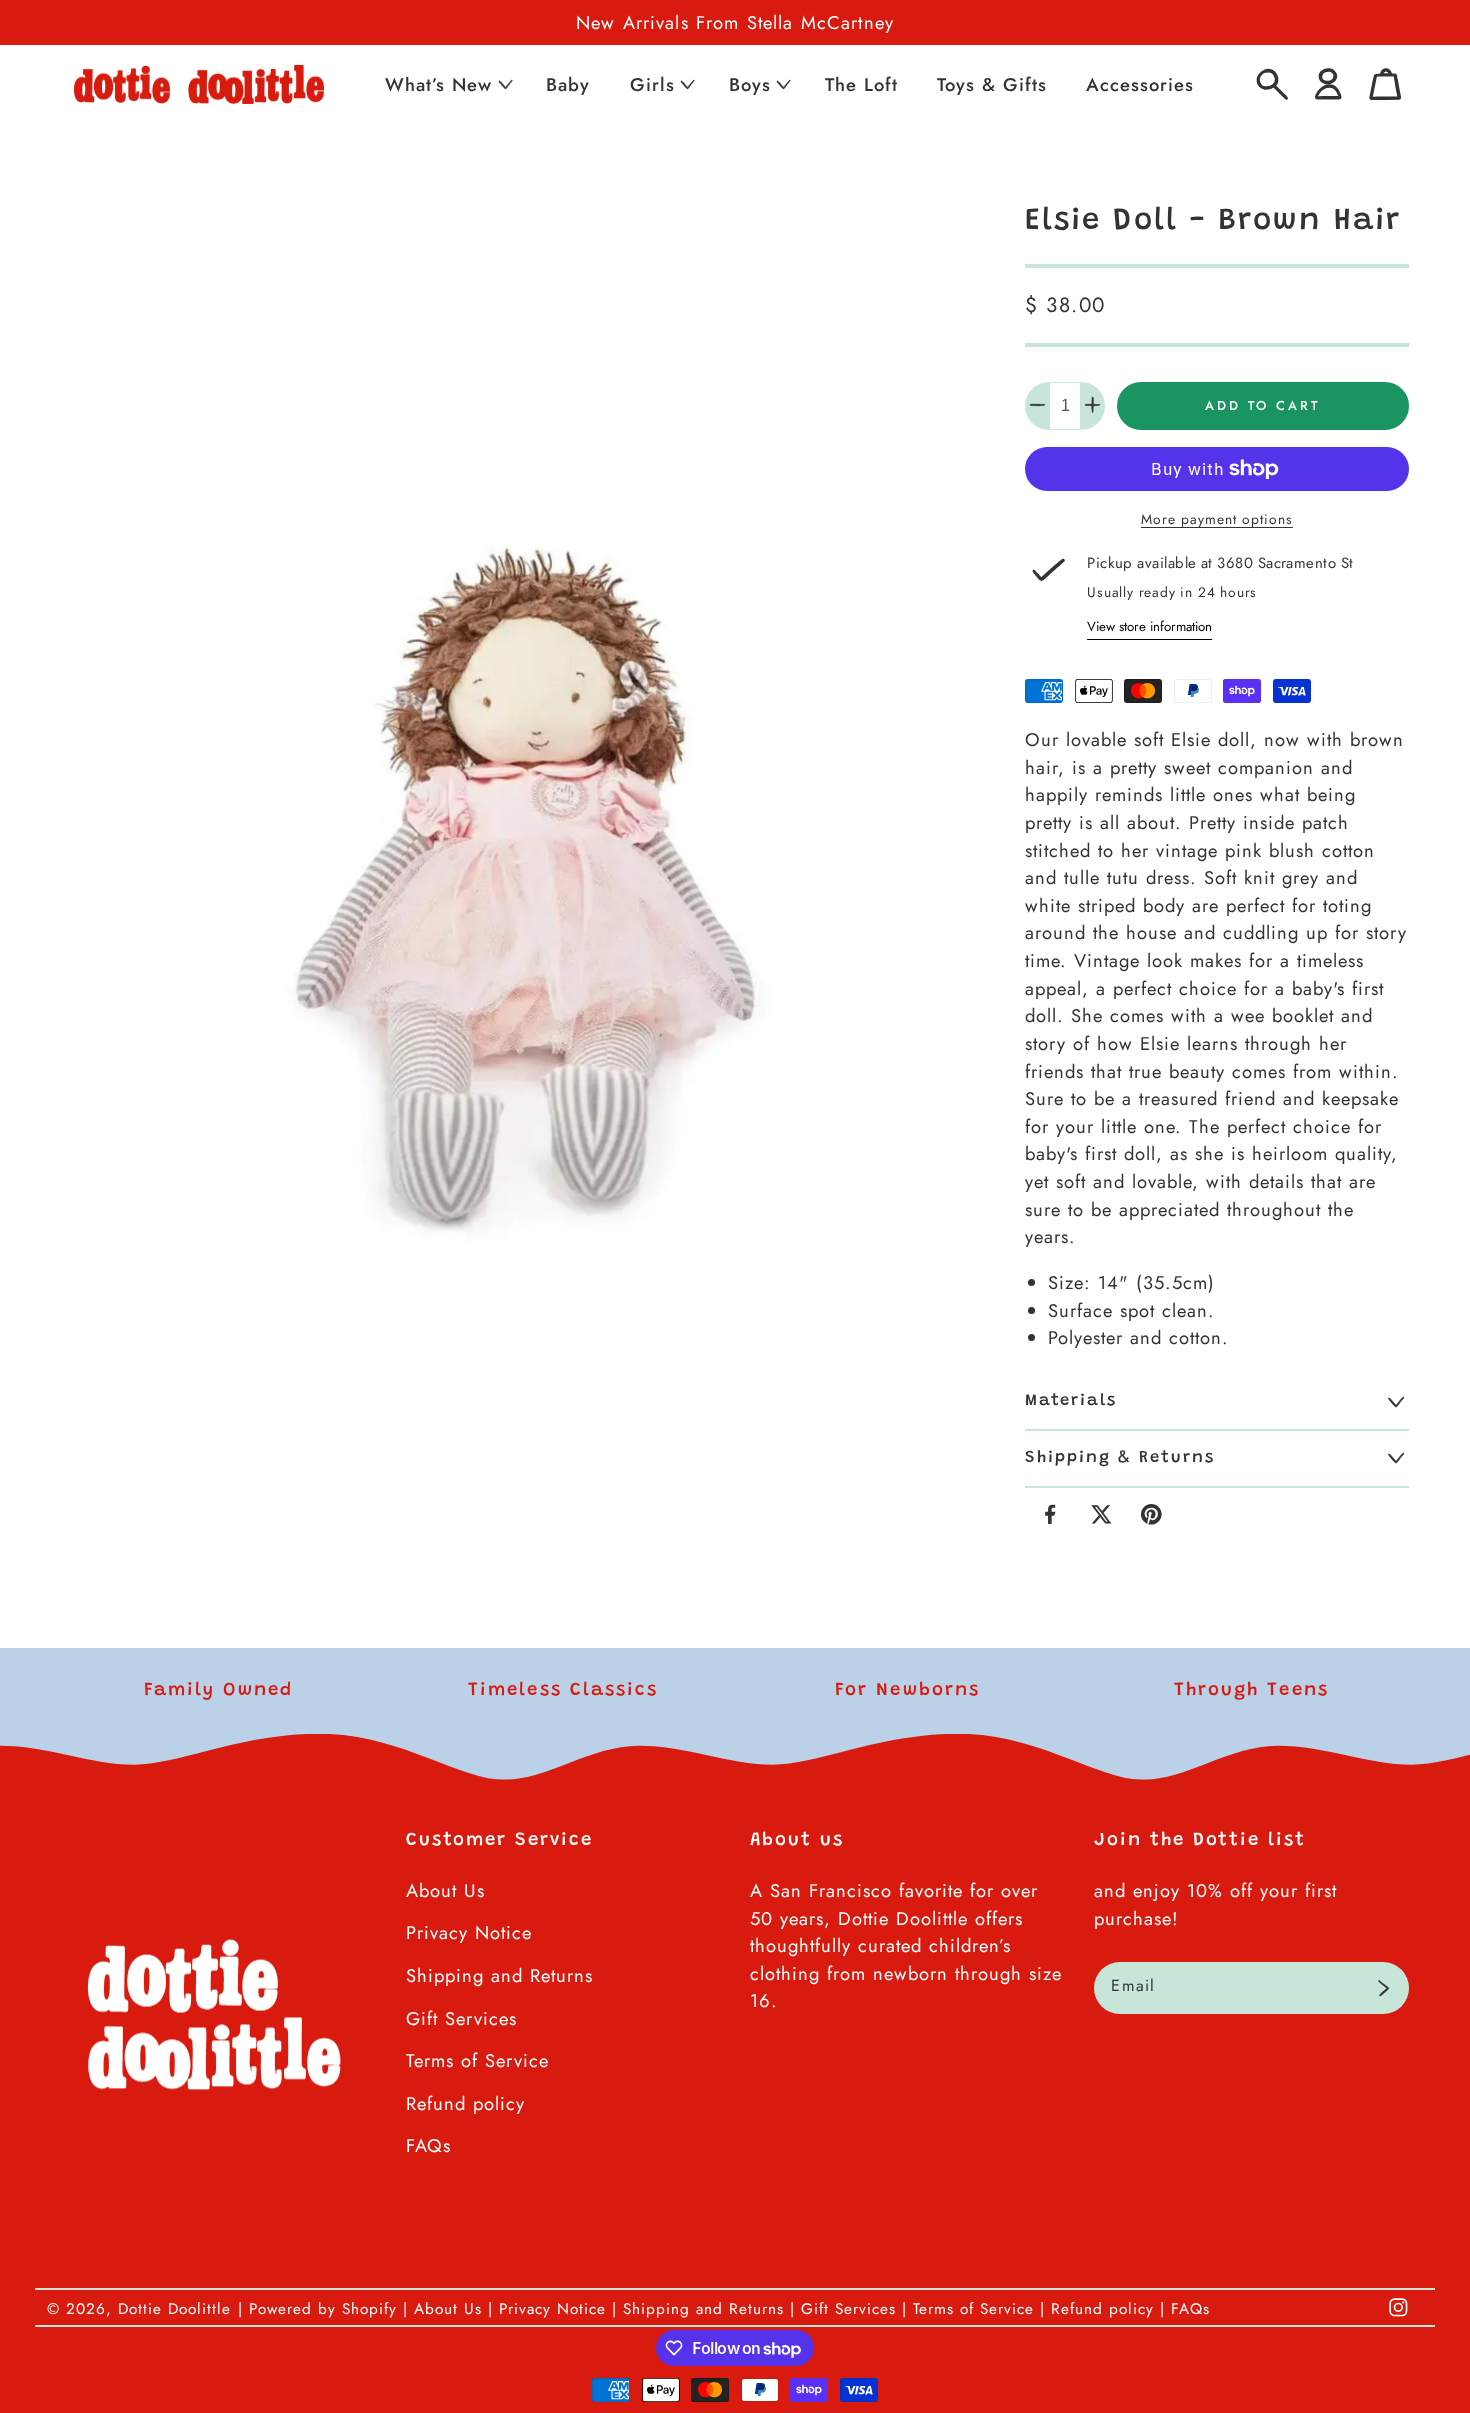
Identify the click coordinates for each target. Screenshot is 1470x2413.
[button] (447, 84)
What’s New (438, 84)
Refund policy (465, 2103)
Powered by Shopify (323, 2309)
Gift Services (461, 2018)
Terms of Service (477, 2060)
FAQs (428, 2145)
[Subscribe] (1383, 1988)
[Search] (1272, 84)
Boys (750, 84)
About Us (445, 1890)
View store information (1149, 625)
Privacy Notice (469, 1932)
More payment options (1217, 519)
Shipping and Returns (499, 1975)
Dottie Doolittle (174, 2309)
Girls (652, 84)
